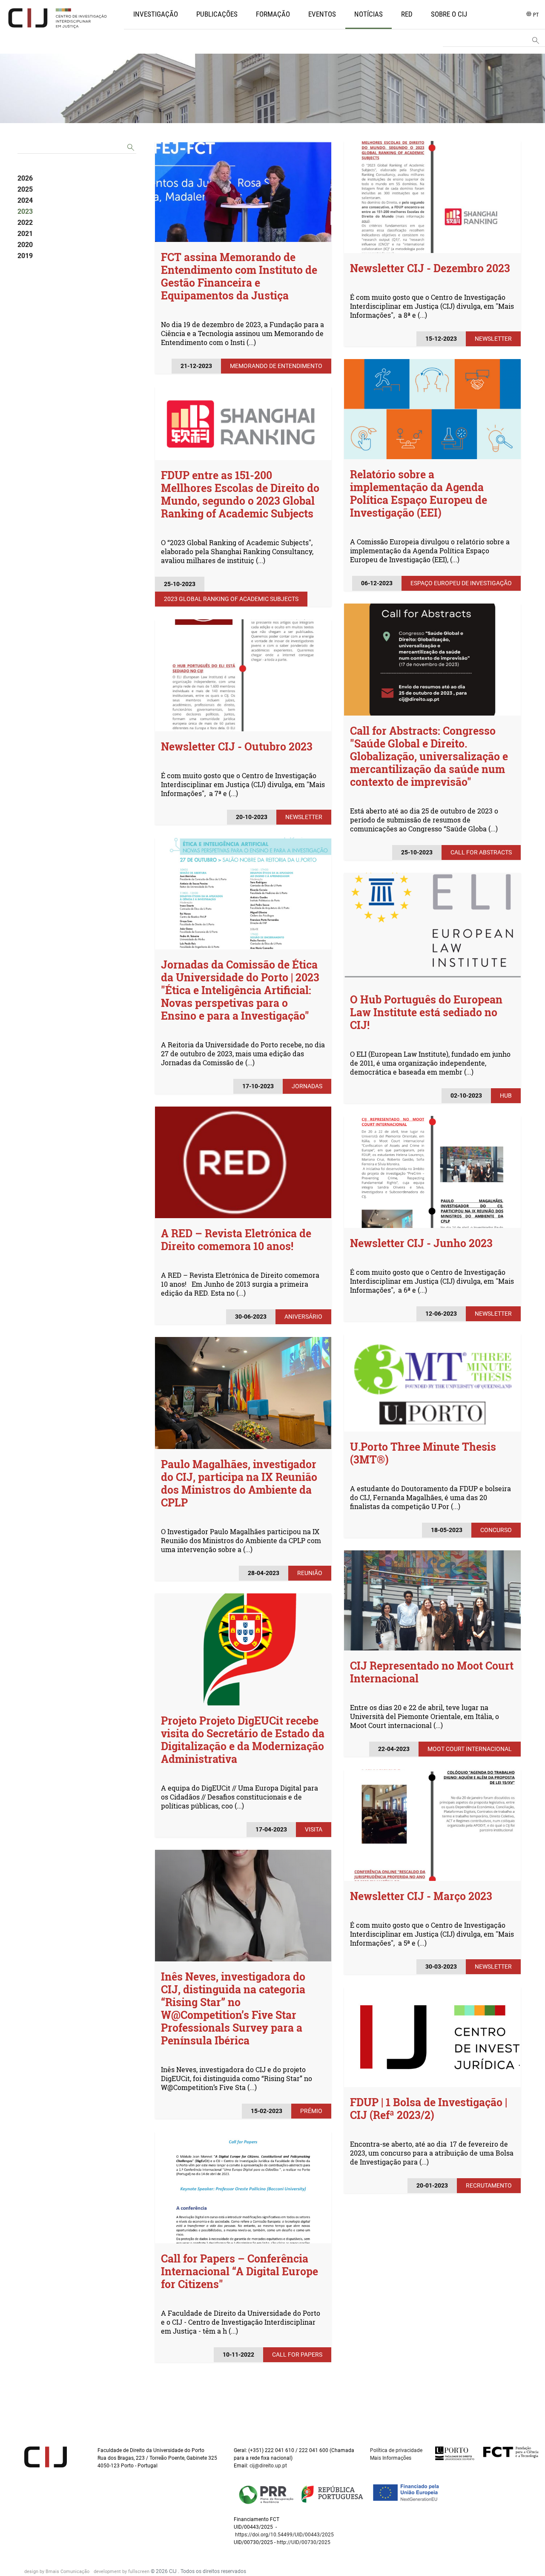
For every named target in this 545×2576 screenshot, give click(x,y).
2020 (25, 245)
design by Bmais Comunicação (57, 2572)
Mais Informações (391, 2458)
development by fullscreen (122, 2572)
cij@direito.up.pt (269, 2466)
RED (407, 14)
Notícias (369, 14)
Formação (273, 14)
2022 (25, 223)
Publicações (217, 14)
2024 (25, 200)
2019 (25, 256)
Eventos (322, 14)
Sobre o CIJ (449, 14)
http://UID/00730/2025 (304, 2542)
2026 (25, 178)
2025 (25, 189)
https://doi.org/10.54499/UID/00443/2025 (284, 2535)
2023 (25, 211)
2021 (25, 234)
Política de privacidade (396, 2450)
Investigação (156, 14)
